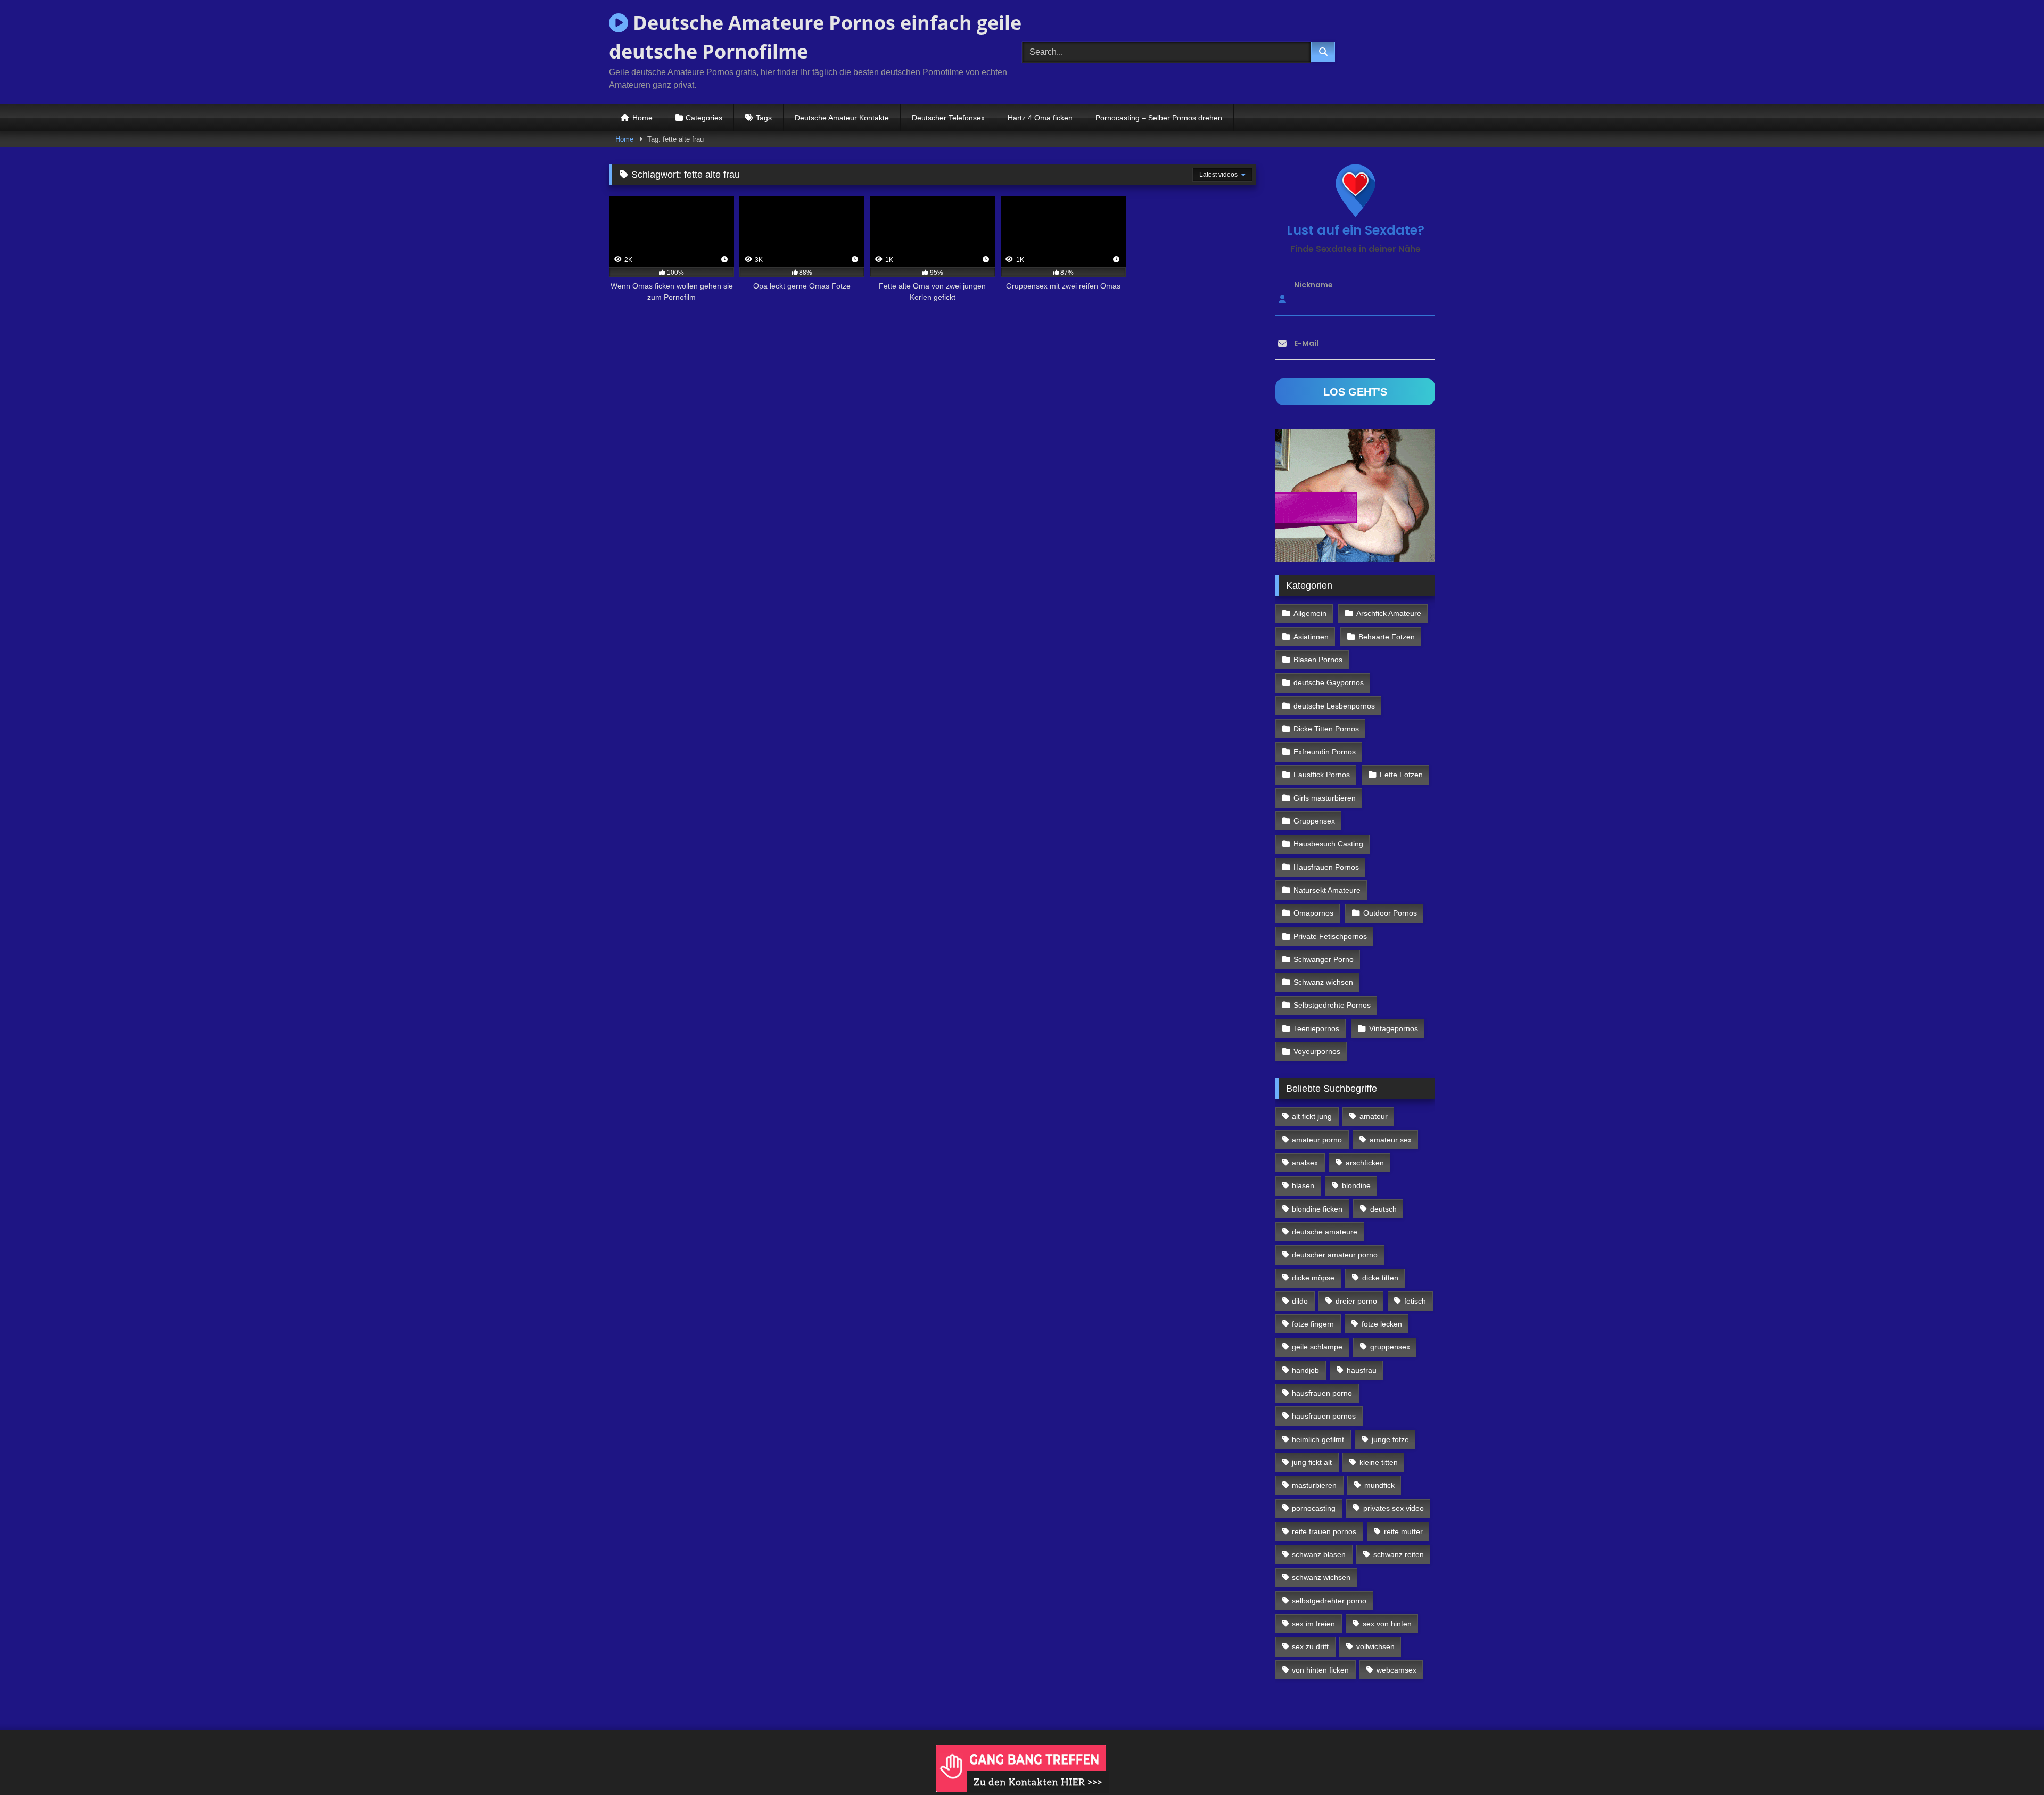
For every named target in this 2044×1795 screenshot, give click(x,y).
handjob (1305, 1370)
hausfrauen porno (1322, 1393)
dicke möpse (1313, 1278)
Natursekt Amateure (1327, 890)
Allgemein (1310, 613)
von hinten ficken (1320, 1670)
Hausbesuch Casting (1328, 844)
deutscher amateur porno (1335, 1255)
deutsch (1383, 1209)
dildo (1300, 1301)
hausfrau (1362, 1370)
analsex (1305, 1163)
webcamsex (1396, 1670)
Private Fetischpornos (1330, 936)
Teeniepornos (1316, 1028)
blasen (1303, 1185)
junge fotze (1390, 1439)
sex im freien (1313, 1624)
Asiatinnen (1311, 637)
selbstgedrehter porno (1329, 1601)
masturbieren (1314, 1485)
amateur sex (1391, 1140)
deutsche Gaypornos (1329, 682)
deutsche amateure (1325, 1232)
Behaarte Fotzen (1387, 637)
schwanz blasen (1319, 1554)
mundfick (1379, 1485)
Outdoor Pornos (1390, 913)
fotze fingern (1313, 1324)
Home (642, 118)
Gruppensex (1314, 821)
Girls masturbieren (1325, 798)
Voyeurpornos (1317, 1051)
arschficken (1365, 1163)
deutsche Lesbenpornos (1334, 706)
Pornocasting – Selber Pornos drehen (1159, 118)
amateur (1374, 1116)
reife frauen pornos (1324, 1531)
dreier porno (1356, 1301)
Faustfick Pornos (1322, 775)
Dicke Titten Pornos (1326, 729)
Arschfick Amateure (1389, 613)
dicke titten (1380, 1278)
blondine (1356, 1185)
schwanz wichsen (1321, 1577)
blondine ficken (1317, 1209)
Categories (704, 118)
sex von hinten (1387, 1624)
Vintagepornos (1394, 1028)
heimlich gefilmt (1318, 1439)
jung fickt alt (1312, 1462)
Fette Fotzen (1401, 775)
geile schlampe (1317, 1347)
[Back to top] (2011, 1763)
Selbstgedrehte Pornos (1332, 1005)
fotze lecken (1382, 1324)
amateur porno (1317, 1140)
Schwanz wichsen (1323, 982)
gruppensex (1390, 1347)
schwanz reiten (1399, 1554)
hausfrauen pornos (1324, 1416)
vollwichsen (1375, 1646)
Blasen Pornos (1318, 660)
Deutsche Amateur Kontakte (842, 118)
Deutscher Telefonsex (948, 118)
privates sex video (1394, 1508)
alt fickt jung (1312, 1116)
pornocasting (1314, 1508)
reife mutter (1403, 1531)
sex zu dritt (1310, 1646)
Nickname (1313, 285)
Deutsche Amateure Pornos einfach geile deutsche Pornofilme (815, 37)
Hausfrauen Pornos (1326, 867)
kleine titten (1379, 1462)
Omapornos (1313, 913)
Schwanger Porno (1324, 959)
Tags (764, 118)
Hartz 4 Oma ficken (1040, 118)
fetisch (1415, 1301)
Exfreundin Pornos (1325, 752)
